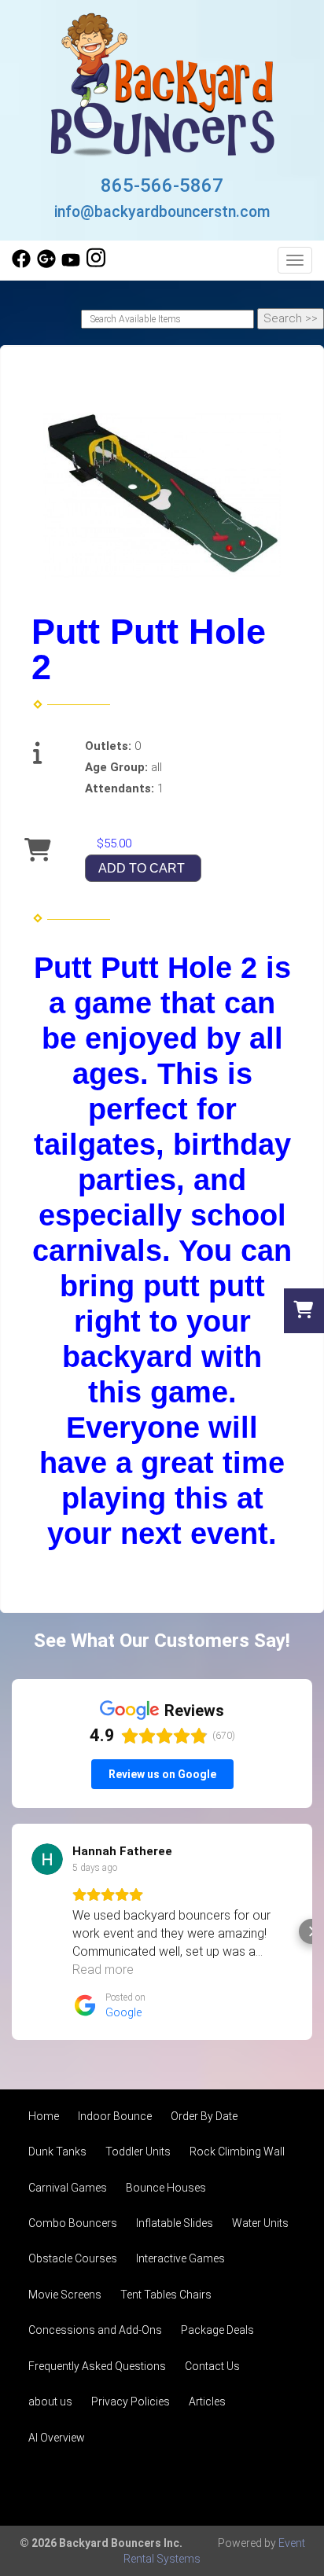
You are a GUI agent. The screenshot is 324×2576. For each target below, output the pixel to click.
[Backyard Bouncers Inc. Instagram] (96, 264)
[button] (13, 1931)
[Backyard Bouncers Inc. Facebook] (21, 264)
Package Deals (217, 2330)
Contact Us (212, 2366)
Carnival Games (68, 2188)
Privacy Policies (131, 2401)
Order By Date (204, 2116)
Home (44, 2116)
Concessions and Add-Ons (95, 2330)
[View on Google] (47, 1859)
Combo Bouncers (73, 2223)
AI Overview (57, 2438)
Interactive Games (180, 2258)
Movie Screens (65, 2295)
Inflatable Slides (175, 2223)
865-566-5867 (162, 186)
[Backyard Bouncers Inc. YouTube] (71, 264)
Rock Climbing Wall (237, 2152)
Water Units (260, 2223)
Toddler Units (138, 2152)
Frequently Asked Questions (97, 2366)
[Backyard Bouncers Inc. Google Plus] (46, 264)
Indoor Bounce (115, 2116)
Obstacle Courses (73, 2258)
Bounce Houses (166, 2188)
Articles (207, 2401)
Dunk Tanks (57, 2152)
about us (50, 2401)
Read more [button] (103, 1970)
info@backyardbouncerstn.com (162, 212)
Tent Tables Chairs (166, 2295)
